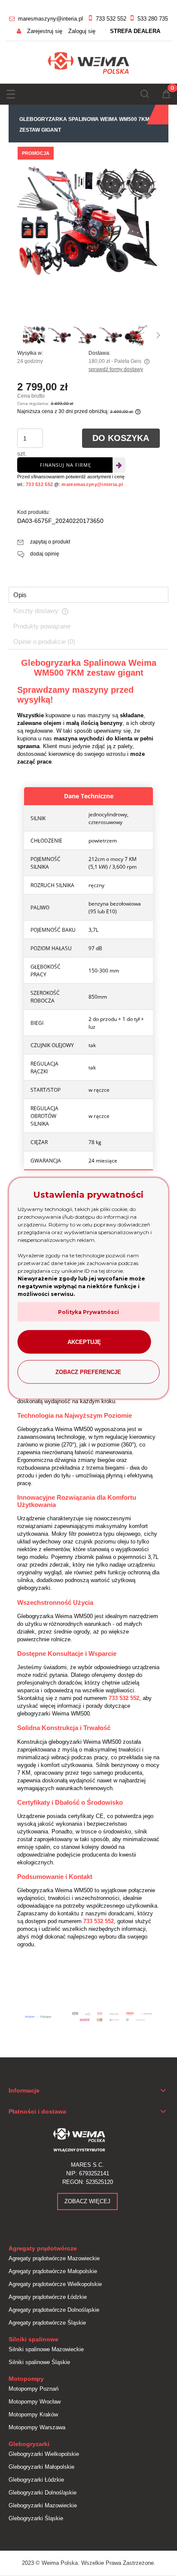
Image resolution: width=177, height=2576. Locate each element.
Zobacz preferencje (88, 1372)
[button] (11, 92)
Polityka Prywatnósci (88, 1312)
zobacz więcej (87, 2201)
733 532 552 (111, 19)
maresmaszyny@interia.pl (50, 19)
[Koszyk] (166, 95)
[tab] (88, 595)
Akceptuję (84, 1342)
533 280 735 (153, 19)
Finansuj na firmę (66, 465)
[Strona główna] (89, 62)
